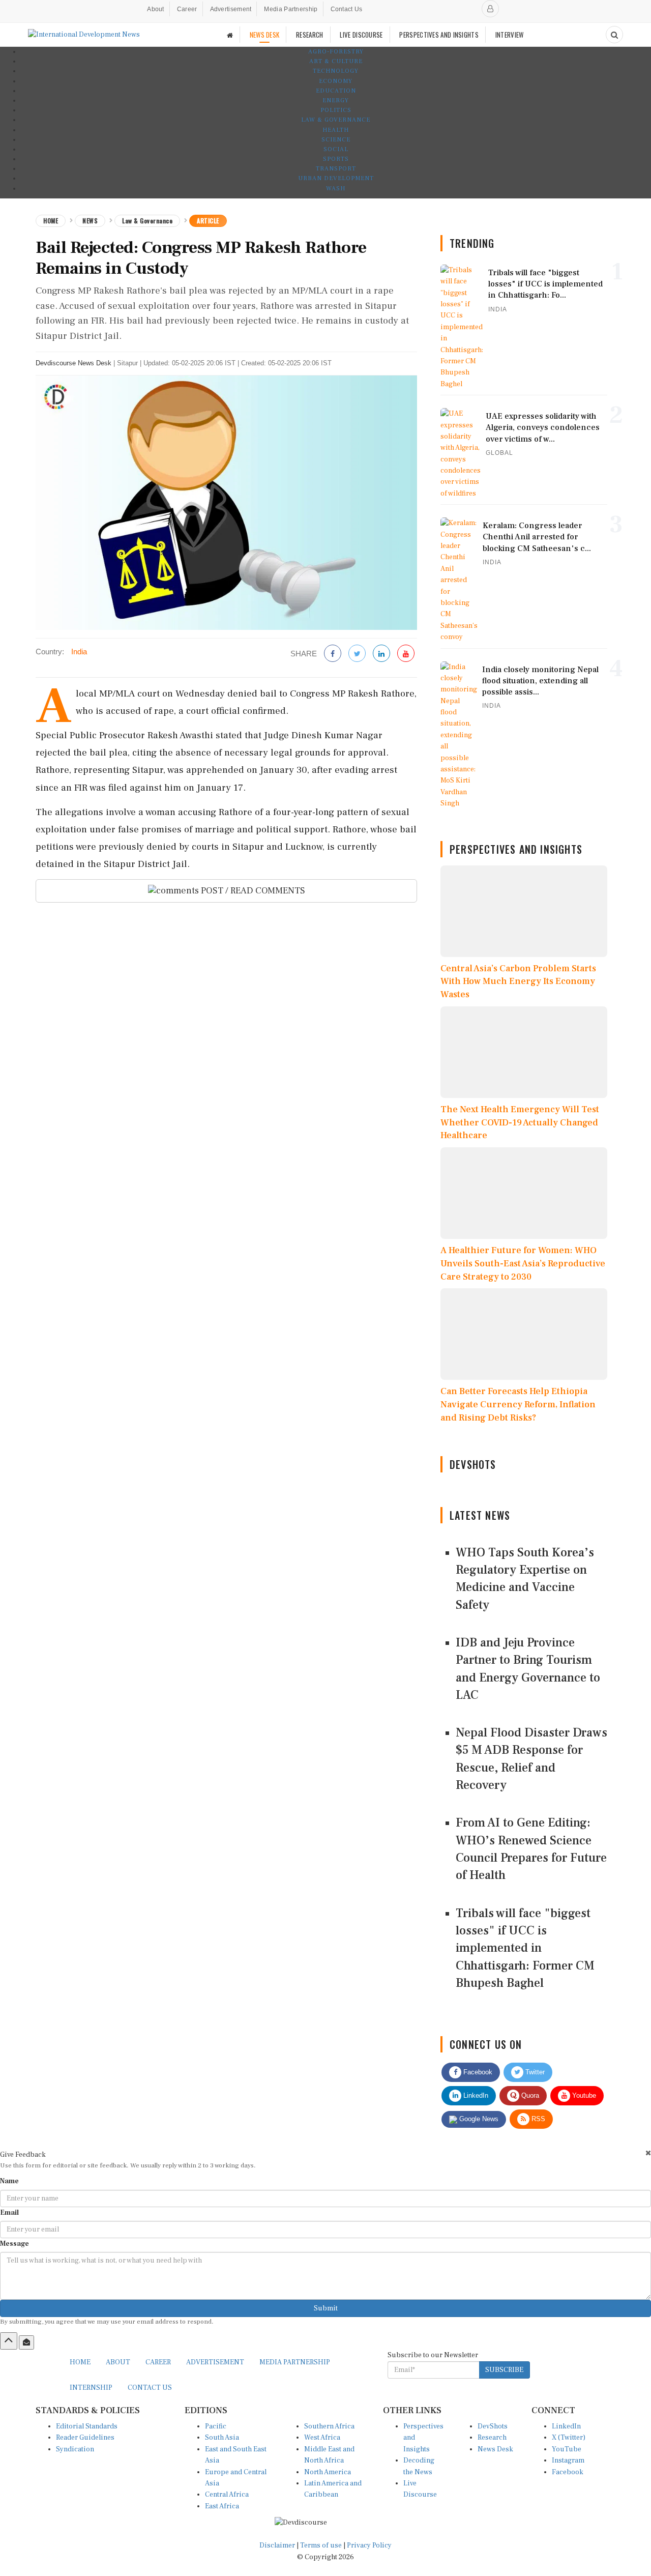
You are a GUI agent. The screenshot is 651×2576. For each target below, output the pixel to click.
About (156, 9)
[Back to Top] (9, 2341)
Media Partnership (291, 9)
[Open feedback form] (26, 2342)
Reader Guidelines (85, 2438)
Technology (336, 71)
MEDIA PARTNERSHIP (295, 2362)
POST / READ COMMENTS (252, 891)
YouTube (567, 2449)
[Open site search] (614, 35)
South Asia (222, 2438)
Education (336, 91)
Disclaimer (277, 2545)
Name (9, 2181)
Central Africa (227, 2495)
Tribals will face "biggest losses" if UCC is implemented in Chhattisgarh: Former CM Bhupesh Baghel (525, 1948)
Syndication (75, 2449)
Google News (478, 2119)
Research (492, 2438)
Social (336, 149)
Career (187, 9)
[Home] (230, 35)
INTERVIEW (510, 35)
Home (51, 221)
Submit (326, 2308)
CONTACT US (150, 2388)
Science (336, 140)
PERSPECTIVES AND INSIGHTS (439, 35)
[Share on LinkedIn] (381, 654)
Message (14, 2244)
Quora (529, 2095)
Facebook (477, 2072)
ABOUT (118, 2362)
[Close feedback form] (648, 2153)
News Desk (495, 2449)
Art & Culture (336, 61)
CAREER (158, 2362)
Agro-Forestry (336, 52)
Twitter (534, 2072)
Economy (336, 81)
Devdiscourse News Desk (73, 363)
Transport (336, 169)
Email (9, 2213)
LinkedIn (475, 2095)
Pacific (216, 2426)
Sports (336, 159)
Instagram (568, 2461)
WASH (336, 189)
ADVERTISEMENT (215, 2362)
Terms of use (322, 2545)
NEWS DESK (265, 35)
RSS (537, 2119)
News (90, 221)
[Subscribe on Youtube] (406, 654)
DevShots (493, 2426)
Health (336, 130)
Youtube (583, 2095)
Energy (336, 100)
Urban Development (336, 178)
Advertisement (231, 9)
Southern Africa (329, 2426)
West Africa (322, 2438)
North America (328, 2472)
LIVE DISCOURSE (361, 35)
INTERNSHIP (91, 2388)
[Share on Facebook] (333, 654)
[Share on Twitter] (357, 654)
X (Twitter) (569, 2438)
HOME (80, 2362)
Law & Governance (336, 120)
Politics (336, 110)
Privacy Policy (369, 2545)
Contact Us (347, 9)
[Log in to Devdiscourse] (490, 9)
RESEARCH (309, 35)
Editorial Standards (87, 2426)
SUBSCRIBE (504, 2370)
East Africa (222, 2506)
